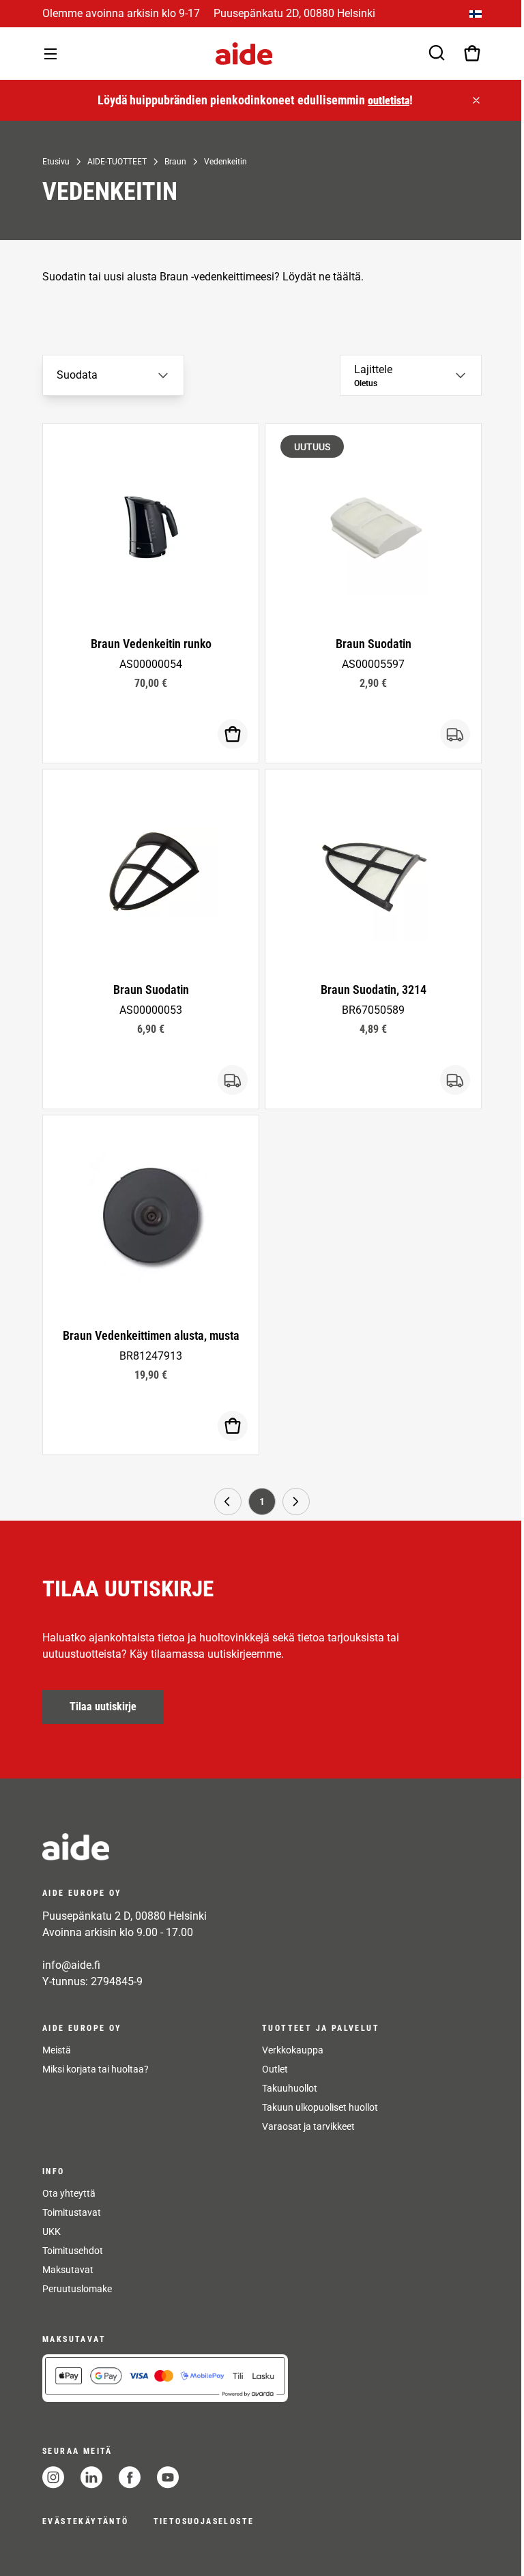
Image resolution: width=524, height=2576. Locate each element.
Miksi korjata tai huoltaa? (96, 2069)
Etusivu (56, 162)
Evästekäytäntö (86, 2521)
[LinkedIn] (91, 2477)
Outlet (275, 2069)
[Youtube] (168, 2477)
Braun (175, 162)
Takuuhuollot (290, 2088)
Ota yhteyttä (69, 2193)
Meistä (57, 2050)
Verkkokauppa (293, 2050)
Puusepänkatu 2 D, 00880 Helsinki (125, 1916)
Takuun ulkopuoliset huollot (320, 2107)
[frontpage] (165, 1847)
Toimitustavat (72, 2212)
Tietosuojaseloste (204, 2521)
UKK (52, 2231)
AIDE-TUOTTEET (117, 162)
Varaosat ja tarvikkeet (308, 2126)
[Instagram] (53, 2477)
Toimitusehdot (73, 2251)
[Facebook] (130, 2477)
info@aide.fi (71, 1965)
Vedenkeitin (225, 162)
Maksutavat (68, 2270)
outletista (389, 101)
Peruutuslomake (77, 2289)
